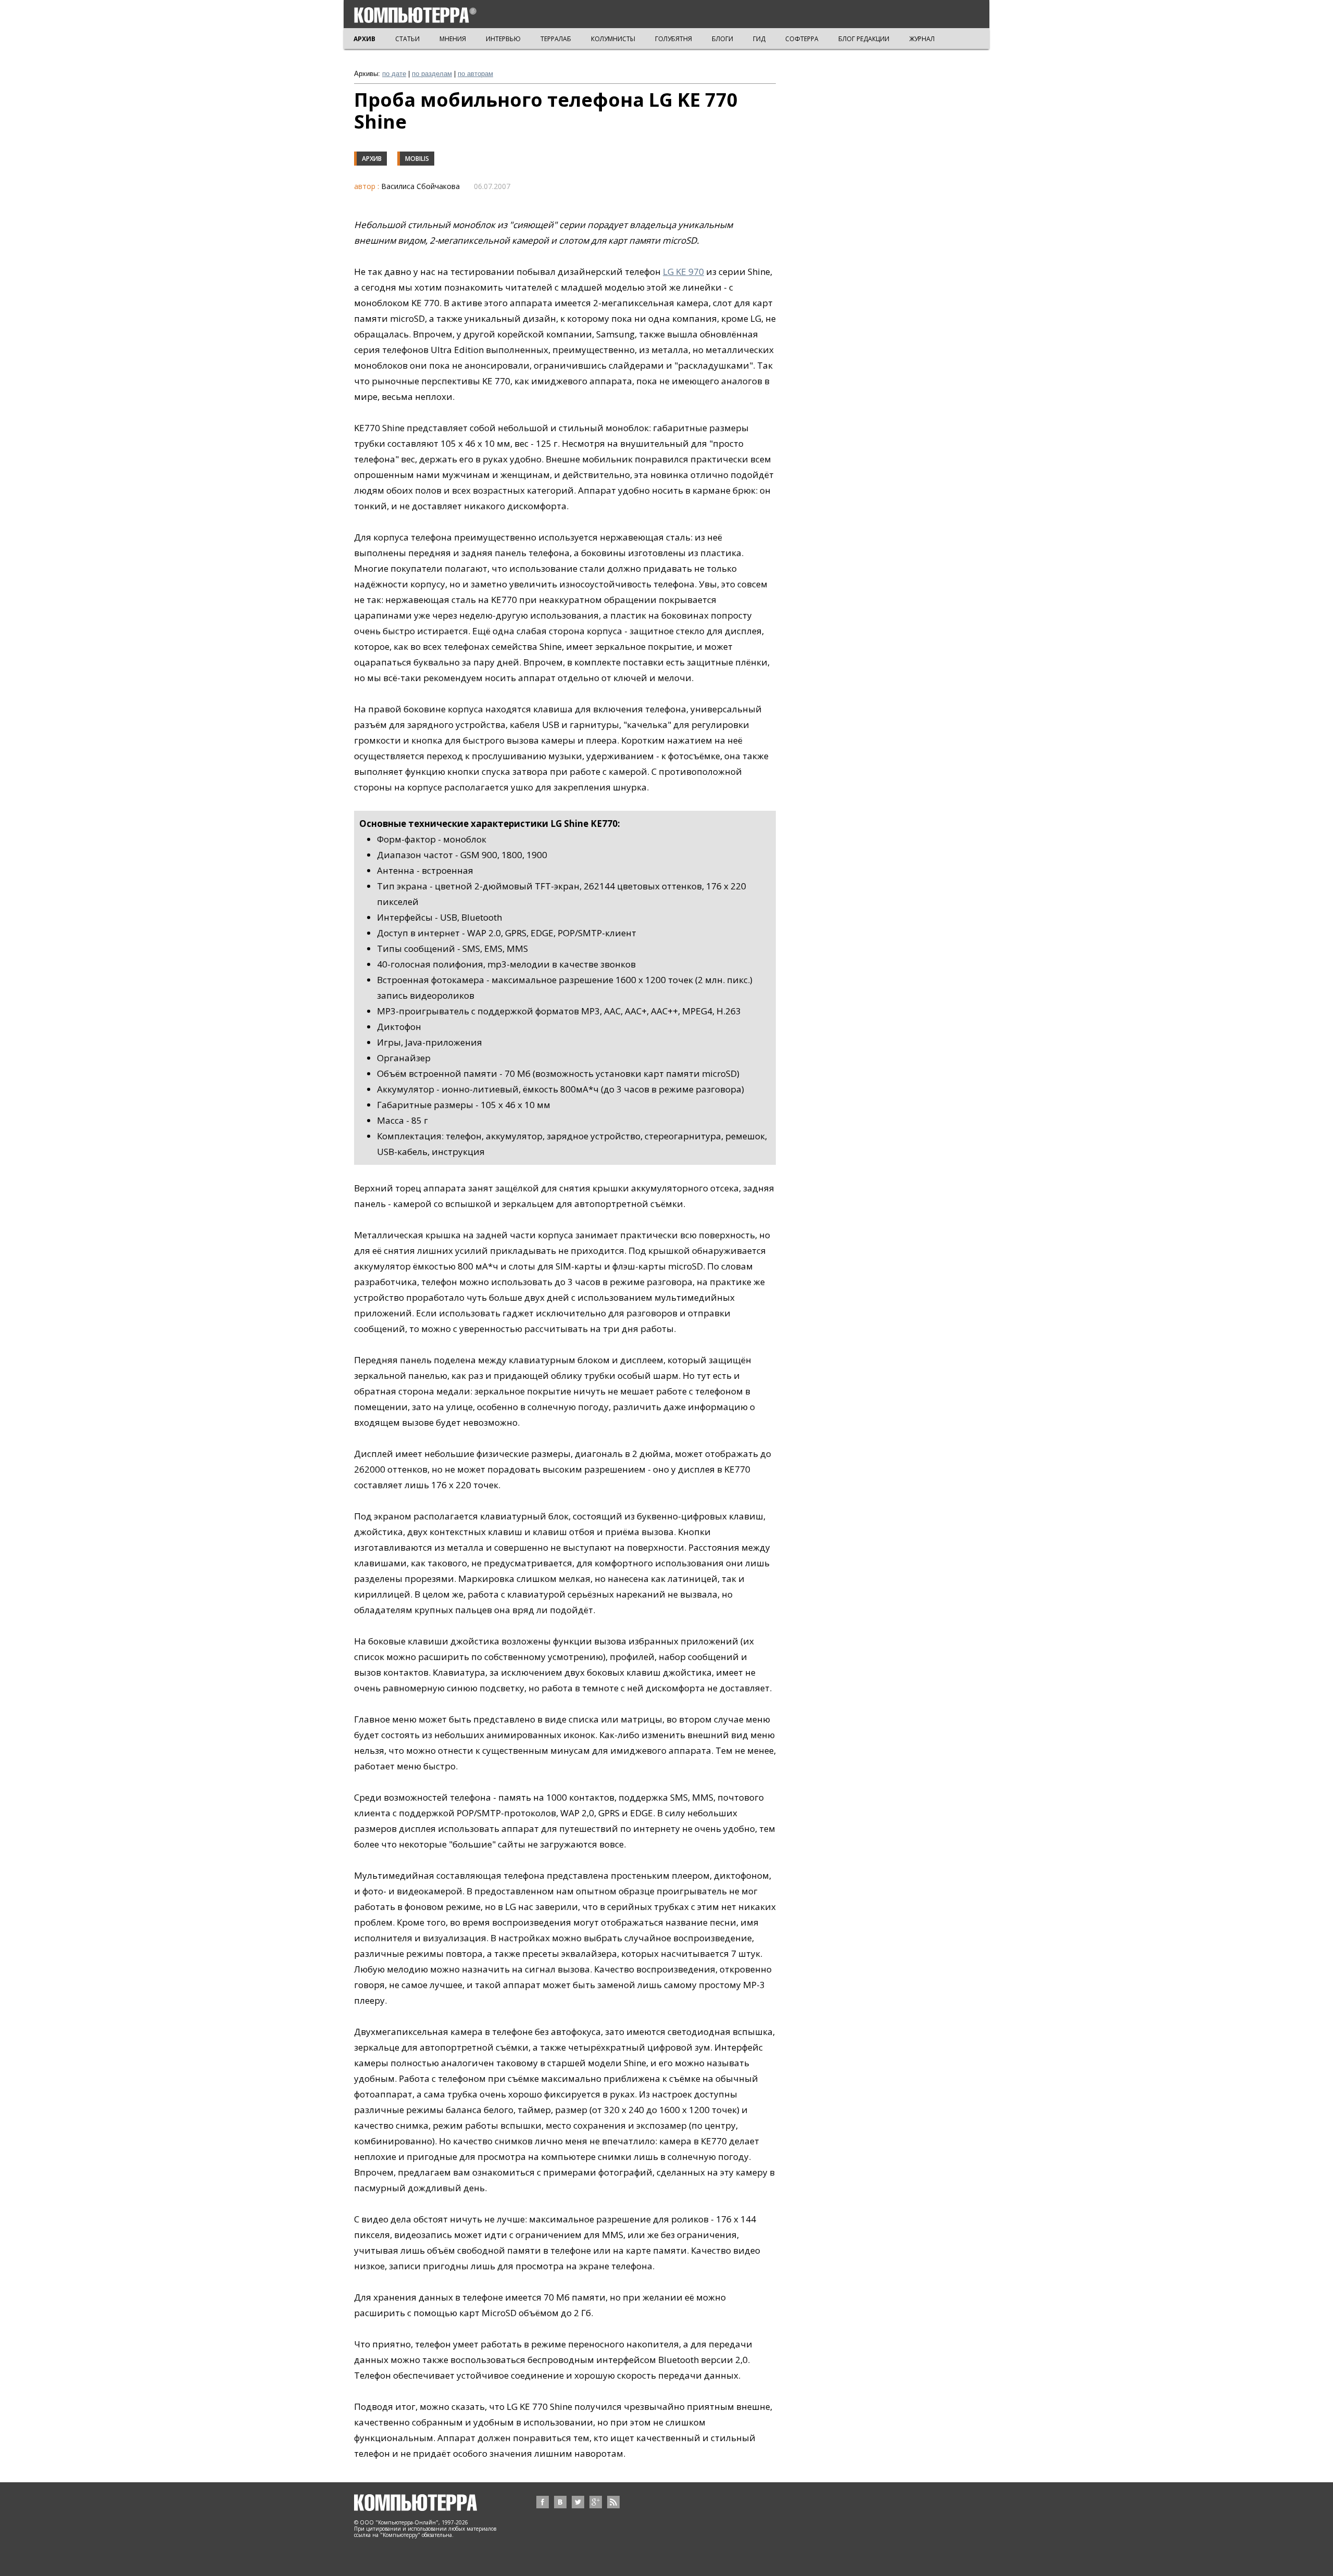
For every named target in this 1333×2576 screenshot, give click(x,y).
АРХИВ (364, 39)
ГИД (759, 39)
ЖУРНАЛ (922, 39)
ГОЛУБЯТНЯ (674, 39)
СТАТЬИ (407, 39)
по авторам (475, 74)
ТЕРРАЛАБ (556, 39)
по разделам (432, 74)
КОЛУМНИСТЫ (613, 39)
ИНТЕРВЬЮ (503, 39)
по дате (394, 74)
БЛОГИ (722, 39)
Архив (372, 159)
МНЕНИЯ (453, 39)
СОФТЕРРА (802, 39)
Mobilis (417, 159)
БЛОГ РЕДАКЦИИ (864, 39)
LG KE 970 (683, 272)
